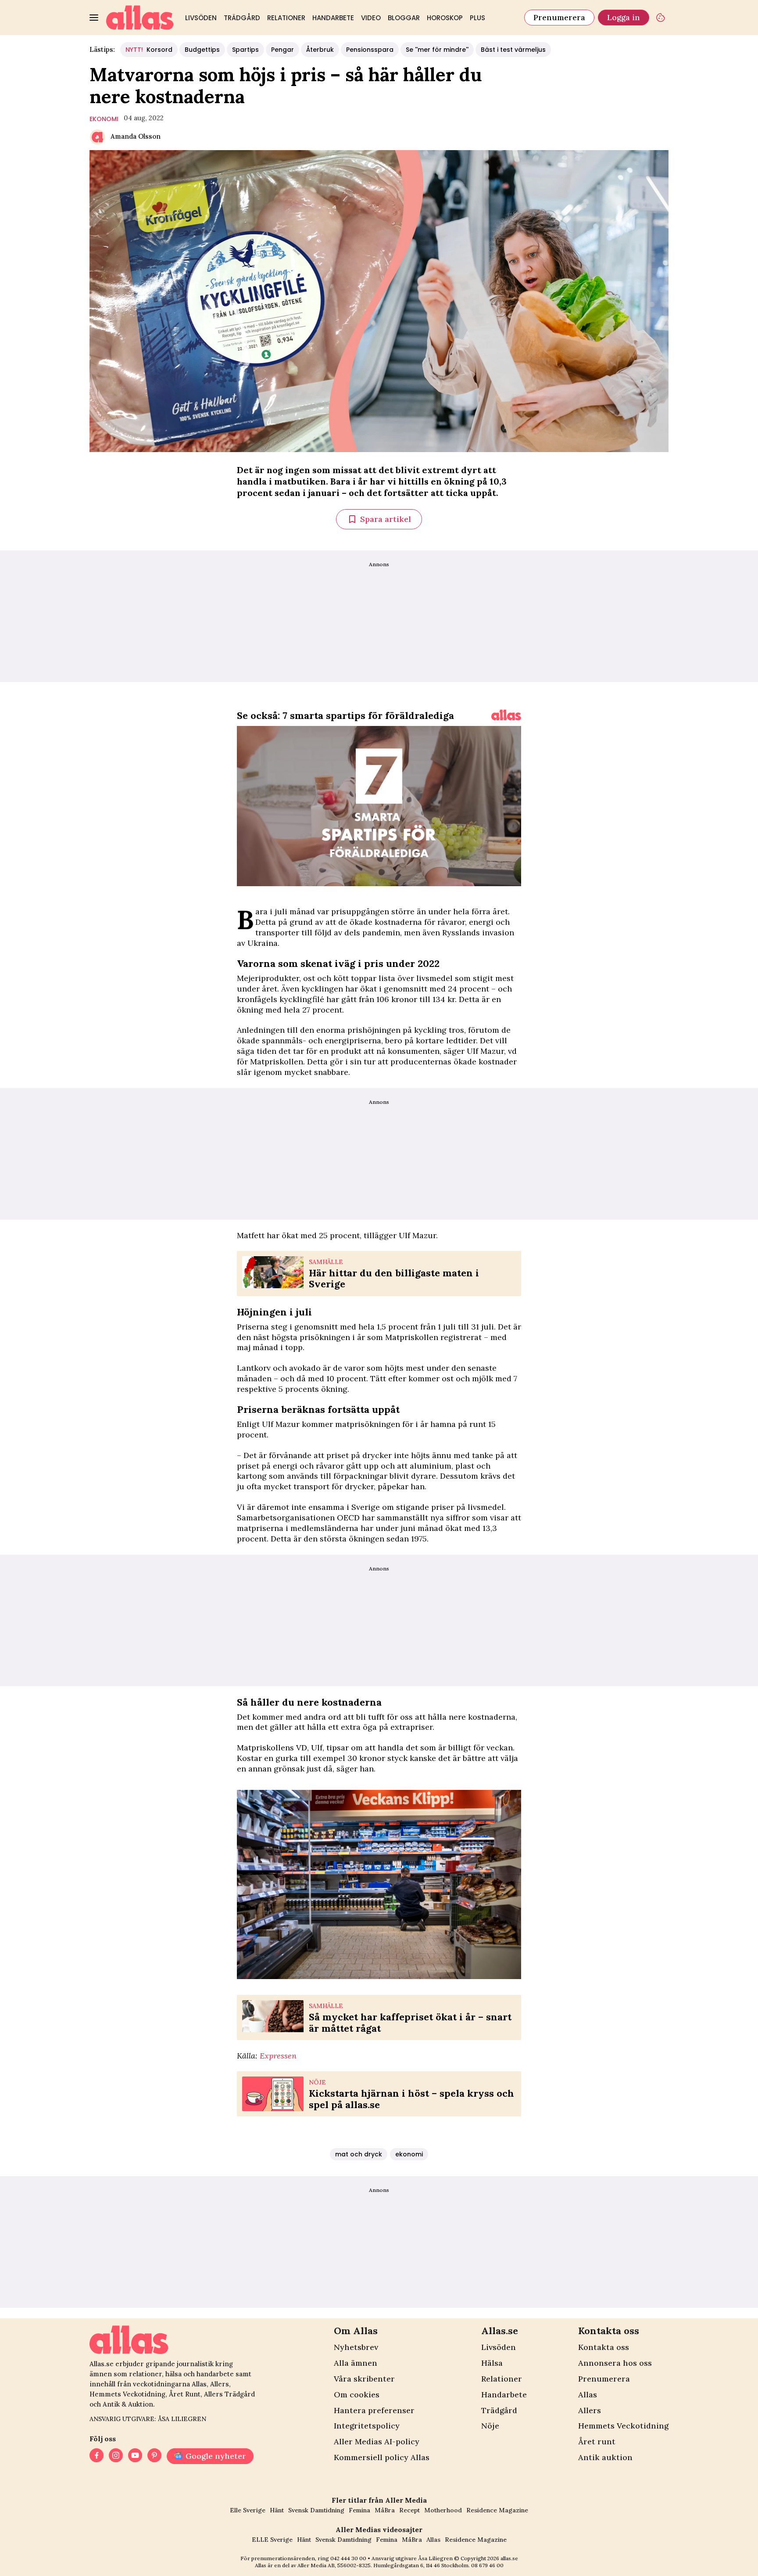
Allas (588, 2395)
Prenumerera (559, 17)
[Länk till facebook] (97, 2456)
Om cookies (357, 2395)
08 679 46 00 (487, 2565)
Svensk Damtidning (316, 2510)
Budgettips (202, 50)
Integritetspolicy (367, 2426)
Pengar (282, 50)
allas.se (509, 2558)
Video (371, 18)
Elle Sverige (248, 2510)
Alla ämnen (356, 2363)
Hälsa (492, 2363)
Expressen (278, 2056)
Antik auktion (605, 2457)
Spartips (245, 50)
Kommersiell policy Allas (382, 2457)
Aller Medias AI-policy (377, 2441)
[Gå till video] (506, 715)
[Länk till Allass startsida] (140, 18)
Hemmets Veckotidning (623, 2426)
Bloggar (404, 18)
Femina (359, 2510)
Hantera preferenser (374, 2410)
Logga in (624, 17)
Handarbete (333, 18)
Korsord (149, 50)
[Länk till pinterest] (154, 2456)
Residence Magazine (497, 2510)
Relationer (286, 18)
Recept (409, 2510)
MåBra (385, 2510)
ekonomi (104, 119)
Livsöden (201, 18)
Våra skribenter (364, 2379)
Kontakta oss (604, 2347)
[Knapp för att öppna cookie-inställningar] (661, 18)
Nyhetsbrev (356, 2347)
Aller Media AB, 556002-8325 (334, 2565)
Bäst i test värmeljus (513, 50)
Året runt (597, 2441)
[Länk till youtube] (135, 2456)
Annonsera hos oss (615, 2363)
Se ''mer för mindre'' (437, 50)
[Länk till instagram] (116, 2456)
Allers (590, 2410)
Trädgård (242, 18)
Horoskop (445, 18)
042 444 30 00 (348, 2558)
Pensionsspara (370, 50)
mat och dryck (359, 2154)
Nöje (490, 2426)
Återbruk (320, 50)
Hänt (277, 2510)
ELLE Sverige (272, 2540)
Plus (477, 18)
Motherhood (443, 2510)
